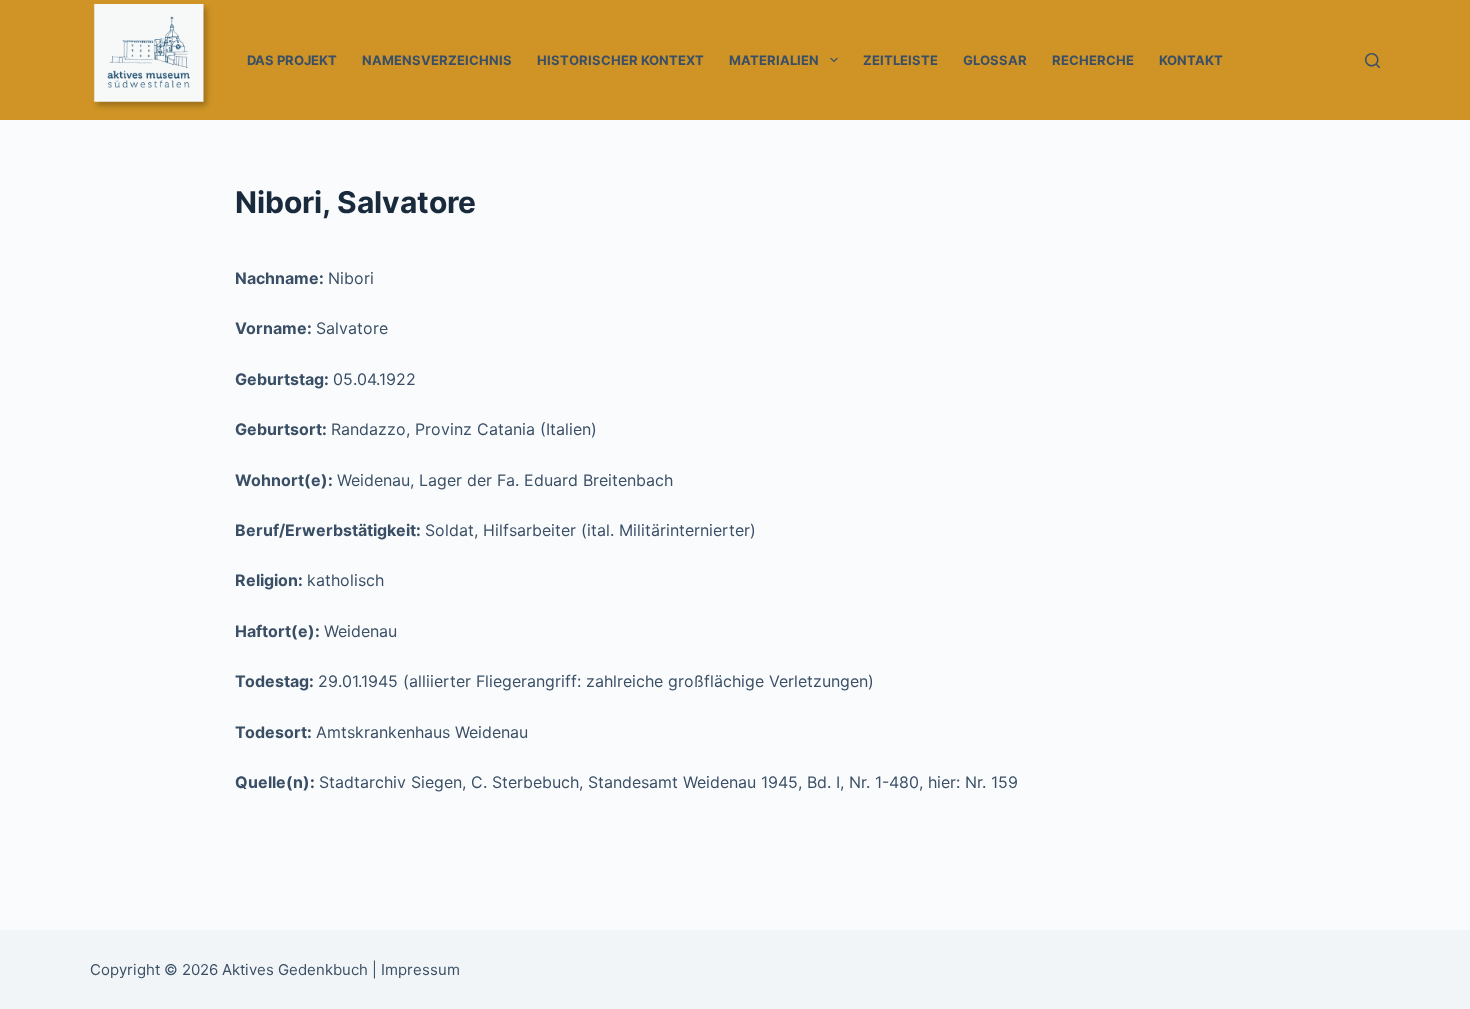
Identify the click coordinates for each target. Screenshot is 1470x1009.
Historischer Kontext (620, 60)
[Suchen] (1372, 60)
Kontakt (1191, 60)
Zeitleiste (900, 60)
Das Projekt (292, 60)
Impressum (420, 969)
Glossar (995, 60)
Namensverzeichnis (437, 60)
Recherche (1093, 60)
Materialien (774, 60)
